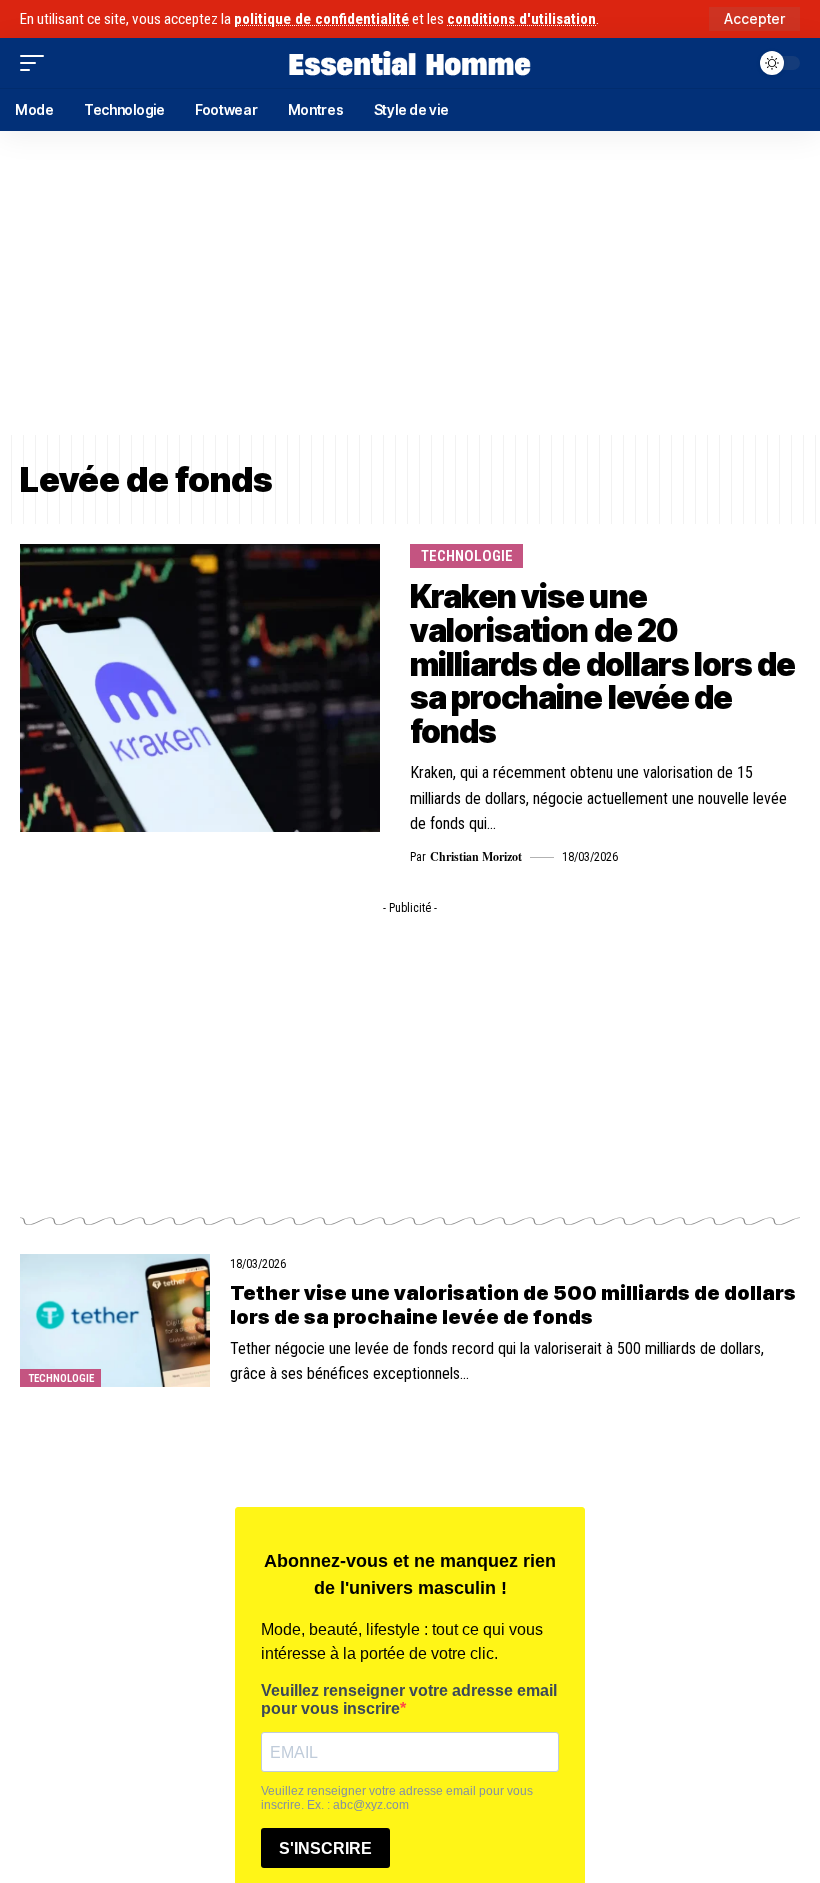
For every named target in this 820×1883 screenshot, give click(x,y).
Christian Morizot (476, 856)
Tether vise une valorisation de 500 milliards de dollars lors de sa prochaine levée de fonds (513, 1305)
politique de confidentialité (321, 19)
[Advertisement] (410, 283)
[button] (754, 19)
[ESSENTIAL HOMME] (410, 63)
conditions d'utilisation (521, 19)
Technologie (467, 556)
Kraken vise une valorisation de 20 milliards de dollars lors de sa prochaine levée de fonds (602, 663)
